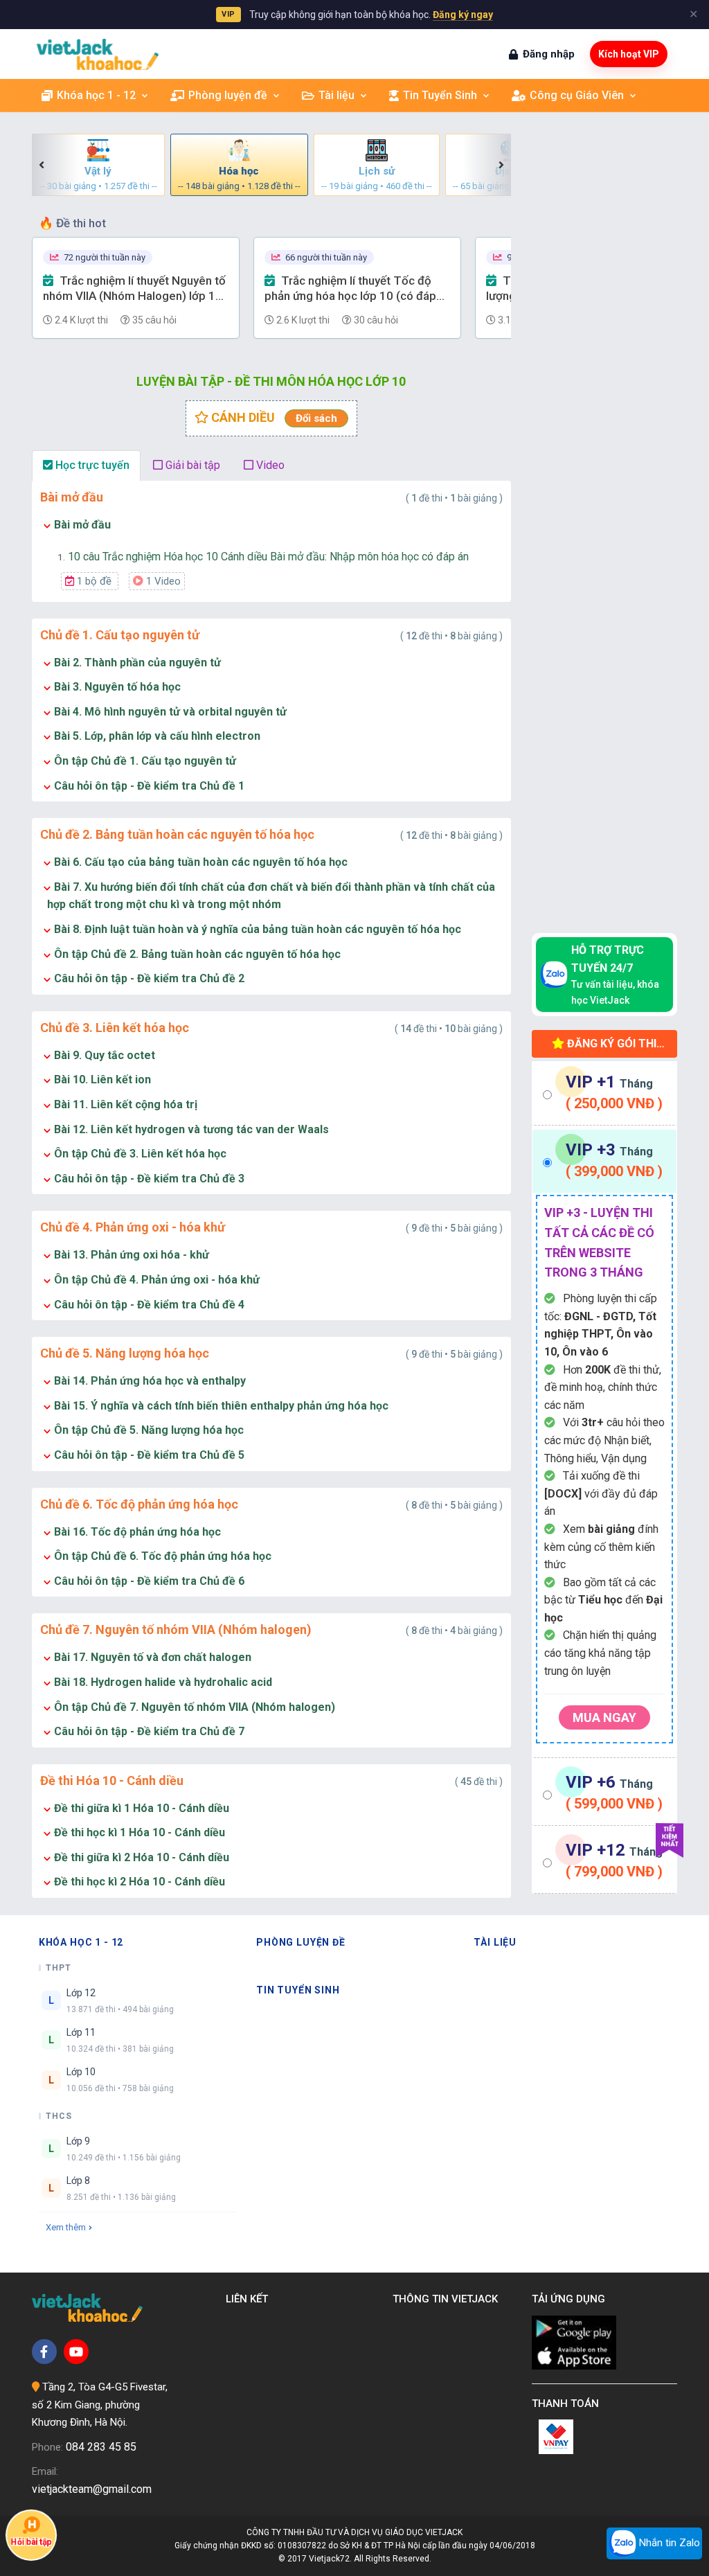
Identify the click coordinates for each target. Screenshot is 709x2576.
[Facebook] (44, 2352)
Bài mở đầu (82, 525)
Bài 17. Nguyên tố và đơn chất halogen (153, 1657)
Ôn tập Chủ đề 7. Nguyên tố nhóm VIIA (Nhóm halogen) (195, 1707)
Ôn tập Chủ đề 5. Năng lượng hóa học (149, 1430)
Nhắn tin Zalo (668, 2543)
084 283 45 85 (101, 2447)
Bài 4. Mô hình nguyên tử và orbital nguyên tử (170, 712)
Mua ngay (604, 1717)
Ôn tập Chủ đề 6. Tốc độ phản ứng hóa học (163, 1556)
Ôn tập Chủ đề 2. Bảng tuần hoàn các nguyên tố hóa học (197, 954)
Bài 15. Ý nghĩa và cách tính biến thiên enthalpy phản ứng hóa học (221, 1406)
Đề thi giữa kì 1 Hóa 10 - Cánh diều (142, 1808)
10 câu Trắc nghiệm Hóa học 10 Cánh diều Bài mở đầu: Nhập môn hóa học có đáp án (263, 557)
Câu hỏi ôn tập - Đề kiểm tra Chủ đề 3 (149, 1179)
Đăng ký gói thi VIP (610, 1047)
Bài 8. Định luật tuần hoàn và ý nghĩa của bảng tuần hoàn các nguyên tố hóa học (258, 929)
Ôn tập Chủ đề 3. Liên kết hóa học (140, 1154)
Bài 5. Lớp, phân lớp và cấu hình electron (157, 736)
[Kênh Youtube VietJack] (76, 2352)
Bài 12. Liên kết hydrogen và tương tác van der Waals (191, 1129)
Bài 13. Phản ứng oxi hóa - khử (132, 1255)
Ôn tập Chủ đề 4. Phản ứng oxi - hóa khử (157, 1280)
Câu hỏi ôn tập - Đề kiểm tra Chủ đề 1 (149, 786)
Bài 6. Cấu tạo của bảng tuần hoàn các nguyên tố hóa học (201, 862)
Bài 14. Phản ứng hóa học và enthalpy (150, 1381)
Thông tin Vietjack (448, 2299)
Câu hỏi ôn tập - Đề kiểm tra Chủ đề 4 (149, 1305)
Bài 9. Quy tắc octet (105, 1055)
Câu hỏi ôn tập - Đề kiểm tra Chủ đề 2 (149, 978)
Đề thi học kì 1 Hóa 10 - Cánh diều (140, 1832)
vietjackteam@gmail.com (92, 2489)
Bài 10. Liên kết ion (102, 1080)
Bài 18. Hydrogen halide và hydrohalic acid (163, 1682)
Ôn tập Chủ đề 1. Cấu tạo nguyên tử (145, 761)
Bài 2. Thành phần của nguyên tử (137, 663)
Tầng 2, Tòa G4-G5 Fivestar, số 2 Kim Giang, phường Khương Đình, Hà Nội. (100, 2405)
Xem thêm (66, 2227)
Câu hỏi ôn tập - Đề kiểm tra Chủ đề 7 (149, 1731)
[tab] (605, 1093)
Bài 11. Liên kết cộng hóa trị (126, 1104)
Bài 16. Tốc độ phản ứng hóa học (137, 1532)
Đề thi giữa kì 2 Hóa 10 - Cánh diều (142, 1857)
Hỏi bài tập (31, 2543)
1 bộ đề (94, 581)
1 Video (162, 581)
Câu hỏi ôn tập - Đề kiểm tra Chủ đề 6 (149, 1581)
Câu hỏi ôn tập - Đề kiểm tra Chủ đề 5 (149, 1455)
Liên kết (250, 2299)
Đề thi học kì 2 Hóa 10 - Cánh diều (140, 1882)
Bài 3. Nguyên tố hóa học (117, 687)
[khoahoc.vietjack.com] (98, 54)
